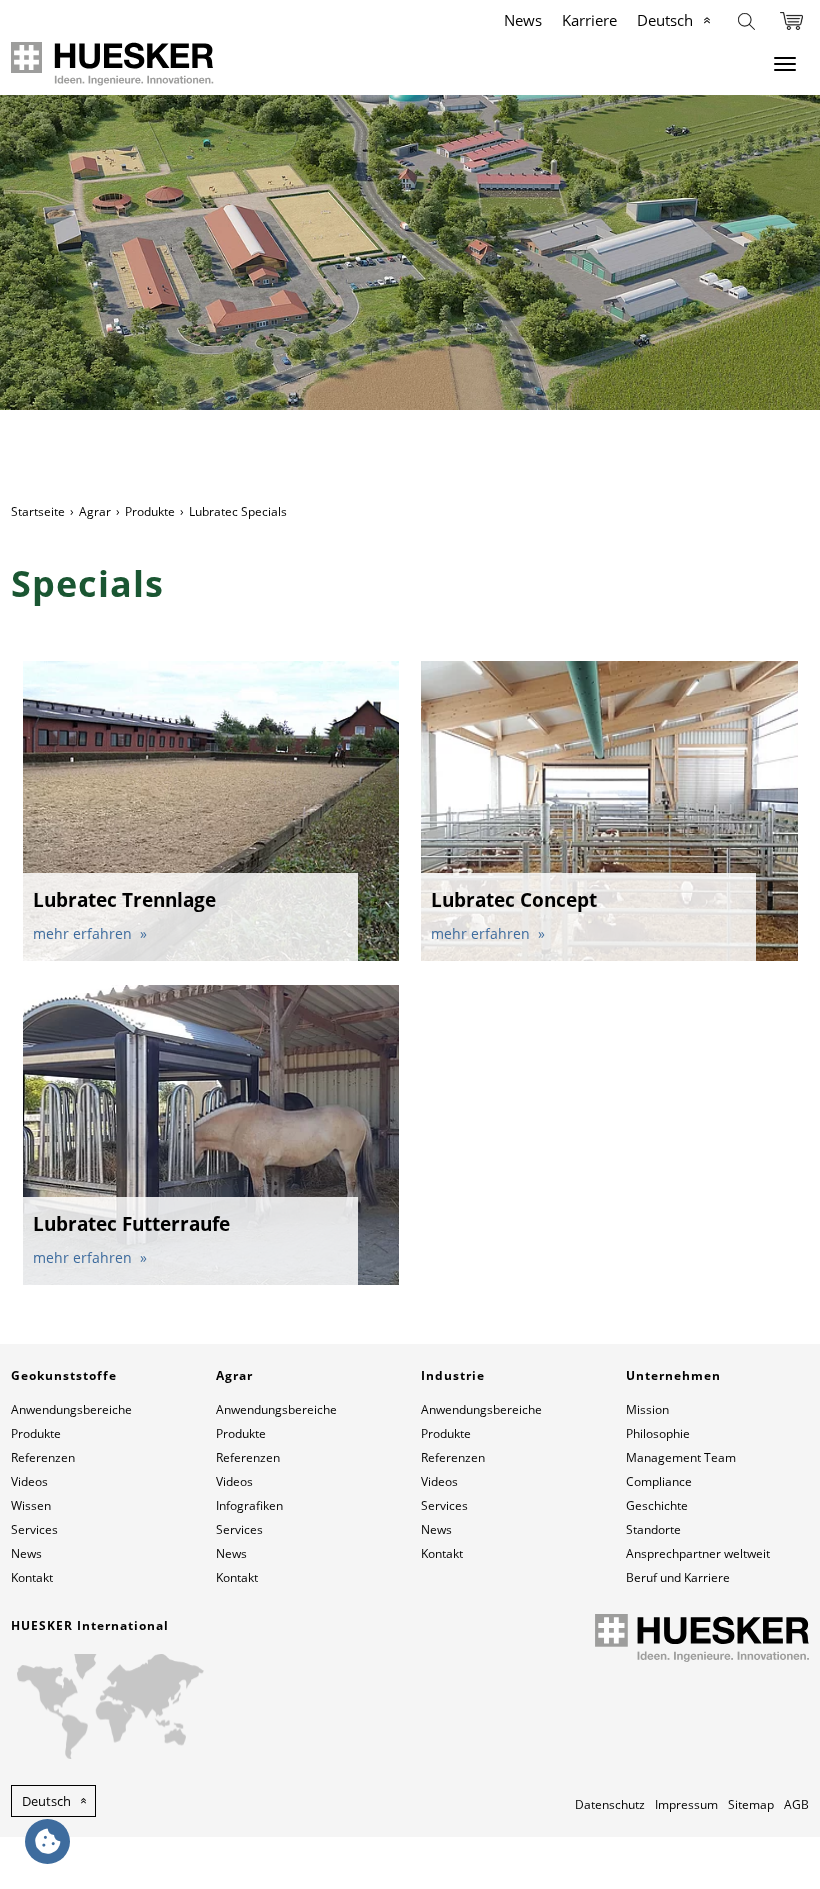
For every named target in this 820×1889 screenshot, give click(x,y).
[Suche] (746, 19)
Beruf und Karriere (678, 1577)
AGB (796, 1804)
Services (34, 1529)
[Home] (112, 63)
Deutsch (665, 20)
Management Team (681, 1457)
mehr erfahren (84, 933)
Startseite (38, 511)
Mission (647, 1409)
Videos (29, 1481)
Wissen (31, 1505)
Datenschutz (610, 1804)
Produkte (150, 511)
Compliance (659, 1481)
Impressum (686, 1804)
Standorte (653, 1529)
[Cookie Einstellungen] (47, 1841)
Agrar (95, 511)
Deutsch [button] (46, 1801)
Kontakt (32, 1577)
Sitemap (751, 1804)
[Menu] (785, 64)
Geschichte (657, 1505)
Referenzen (43, 1457)
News (523, 20)
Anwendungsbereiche (71, 1409)
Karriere (589, 20)
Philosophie (658, 1433)
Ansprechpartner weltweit (698, 1553)
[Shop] (791, 19)
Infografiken (249, 1505)
